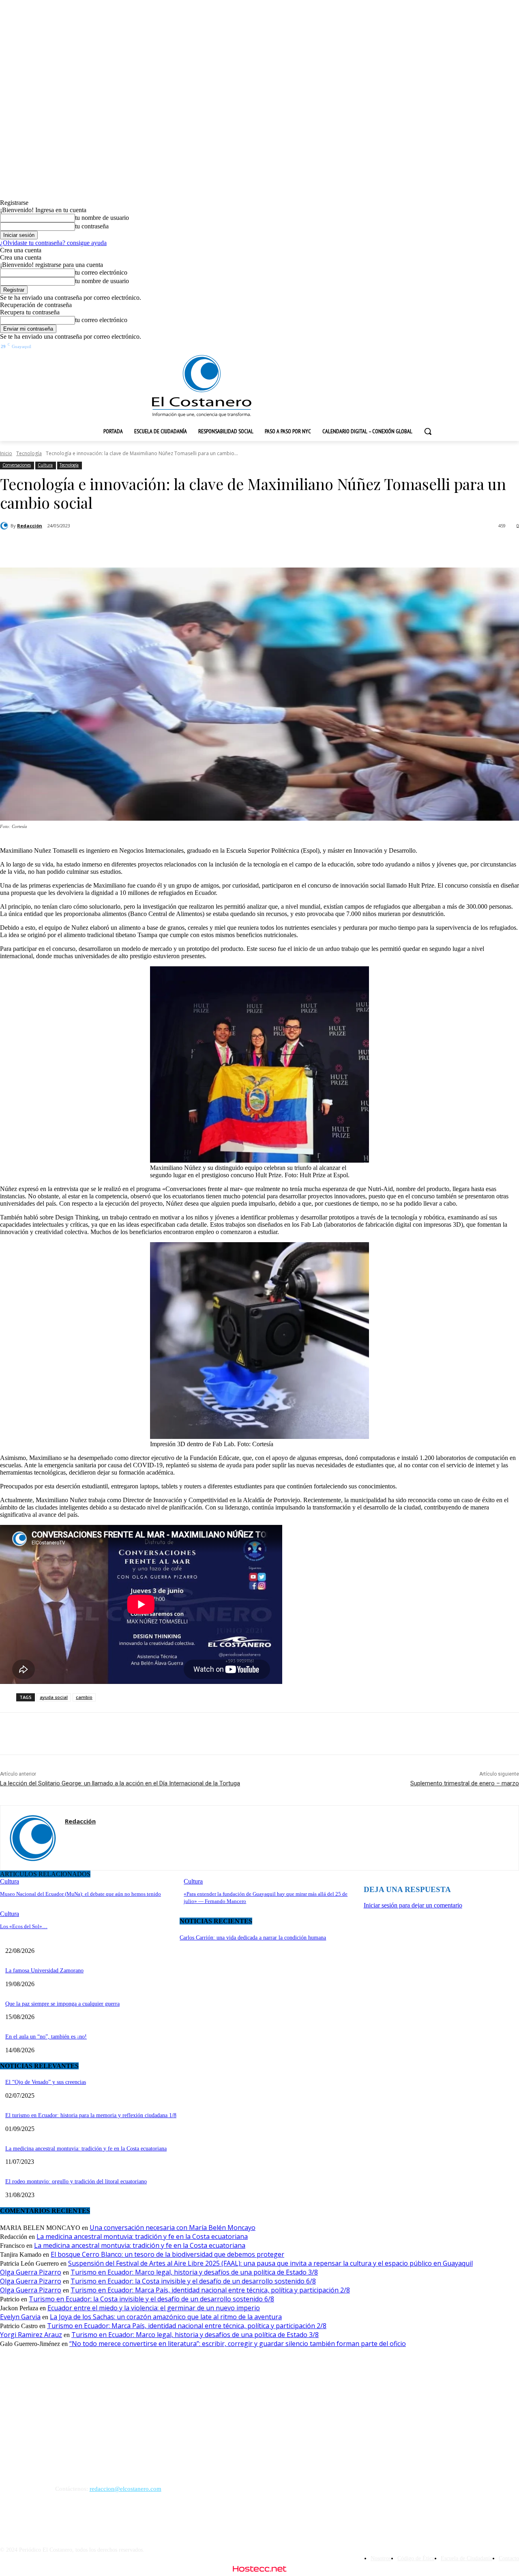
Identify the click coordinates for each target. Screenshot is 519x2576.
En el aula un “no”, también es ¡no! (46, 2037)
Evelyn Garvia (20, 2317)
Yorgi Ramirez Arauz (31, 2335)
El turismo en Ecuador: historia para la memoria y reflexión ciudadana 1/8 (91, 2115)
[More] (201, 547)
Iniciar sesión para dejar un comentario (413, 1905)
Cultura (45, 465)
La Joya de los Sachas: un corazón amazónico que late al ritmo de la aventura (166, 2317)
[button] (428, 431)
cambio (84, 1697)
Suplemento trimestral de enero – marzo (465, 1783)
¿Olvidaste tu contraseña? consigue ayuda (53, 243)
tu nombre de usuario (102, 218)
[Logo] (202, 386)
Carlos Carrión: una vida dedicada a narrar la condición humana (253, 1938)
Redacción (30, 526)
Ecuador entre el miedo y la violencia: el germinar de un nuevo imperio (154, 2308)
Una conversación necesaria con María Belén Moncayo (173, 2228)
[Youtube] (483, 348)
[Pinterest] (142, 547)
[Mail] (68, 1836)
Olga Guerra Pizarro (31, 2272)
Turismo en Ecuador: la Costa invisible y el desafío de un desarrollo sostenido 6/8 (193, 2281)
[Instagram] (424, 348)
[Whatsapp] (498, 348)
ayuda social (54, 1697)
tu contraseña (92, 226)
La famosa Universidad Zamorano (44, 1971)
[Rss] (513, 348)
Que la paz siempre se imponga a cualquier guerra (62, 2004)
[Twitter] (468, 348)
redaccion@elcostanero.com (125, 2489)
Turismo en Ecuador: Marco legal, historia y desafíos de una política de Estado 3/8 (194, 2272)
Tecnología (29, 453)
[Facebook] (410, 348)
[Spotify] (439, 348)
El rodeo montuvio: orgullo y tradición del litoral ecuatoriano (76, 2181)
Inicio (6, 453)
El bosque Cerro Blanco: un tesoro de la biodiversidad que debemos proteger (167, 2254)
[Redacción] (5, 526)
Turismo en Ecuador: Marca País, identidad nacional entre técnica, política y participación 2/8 (210, 2290)
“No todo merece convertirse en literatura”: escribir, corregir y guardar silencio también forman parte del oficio (238, 2344)
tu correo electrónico (101, 272)
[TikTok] (454, 348)
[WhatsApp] (172, 547)
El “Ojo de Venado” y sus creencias (46, 2082)
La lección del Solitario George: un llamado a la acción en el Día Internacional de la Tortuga (120, 1783)
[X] (113, 547)
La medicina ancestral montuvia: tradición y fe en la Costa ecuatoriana (86, 2149)
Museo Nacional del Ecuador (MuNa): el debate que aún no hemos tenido (80, 1894)
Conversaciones (17, 465)
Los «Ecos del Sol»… (24, 1926)
